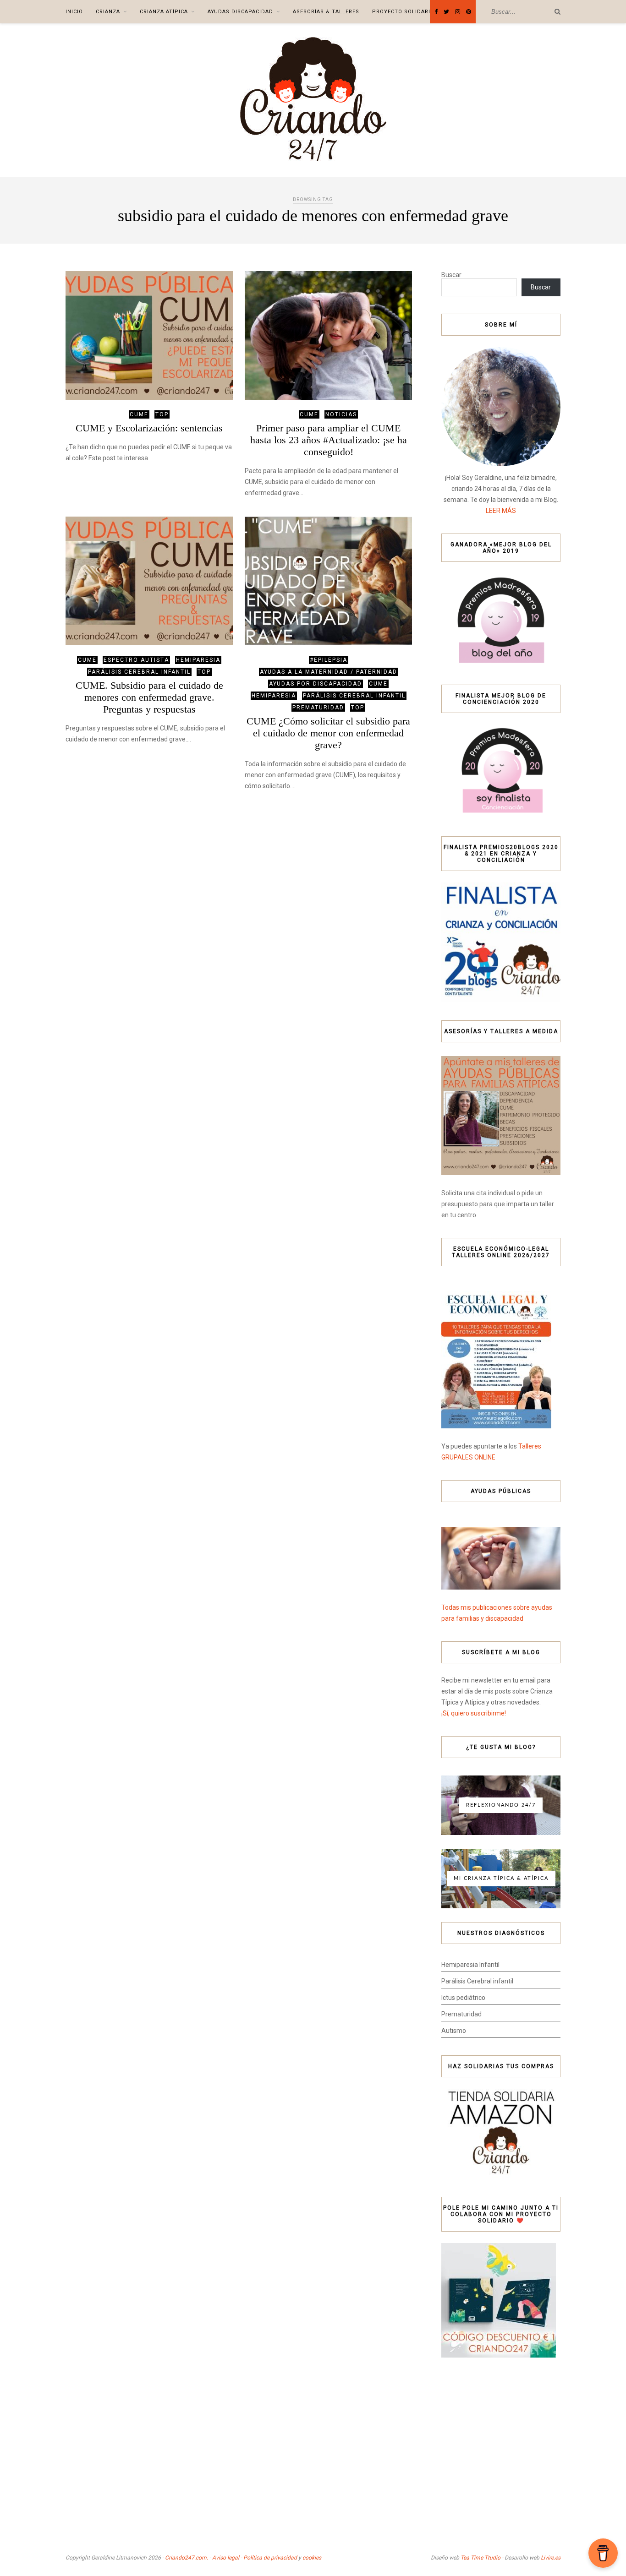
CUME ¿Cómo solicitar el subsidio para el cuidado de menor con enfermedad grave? (328, 733)
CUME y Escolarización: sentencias (149, 428)
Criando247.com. (187, 2558)
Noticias (341, 414)
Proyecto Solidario (403, 12)
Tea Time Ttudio (480, 2558)
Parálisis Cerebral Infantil (139, 672)
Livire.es (551, 2558)
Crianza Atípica (164, 12)
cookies (312, 2558)
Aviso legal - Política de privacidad (255, 2558)
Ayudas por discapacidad (316, 684)
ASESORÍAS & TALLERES (326, 12)
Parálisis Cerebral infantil (477, 1981)
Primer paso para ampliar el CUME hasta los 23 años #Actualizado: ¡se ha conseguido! (329, 440)
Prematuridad (318, 708)
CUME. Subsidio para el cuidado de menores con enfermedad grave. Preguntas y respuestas (149, 697)
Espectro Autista (136, 660)
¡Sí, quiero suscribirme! (474, 1713)
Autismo (454, 2031)
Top (162, 414)
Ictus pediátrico (463, 1998)
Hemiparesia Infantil (470, 1965)
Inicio (74, 12)
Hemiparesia (198, 660)
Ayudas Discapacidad (240, 12)
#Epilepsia (329, 660)
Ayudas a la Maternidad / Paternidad (329, 672)
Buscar (451, 275)
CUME (139, 414)
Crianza (108, 12)
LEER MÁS (501, 511)
